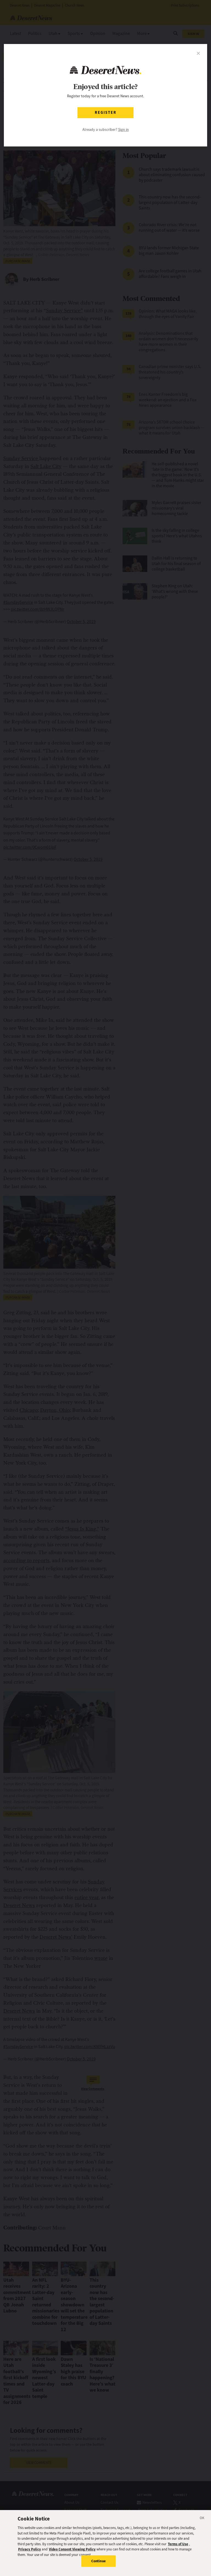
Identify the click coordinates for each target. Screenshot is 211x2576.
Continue (98, 2561)
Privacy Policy (30, 2549)
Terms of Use (178, 2544)
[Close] (202, 2519)
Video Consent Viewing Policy (72, 2549)
